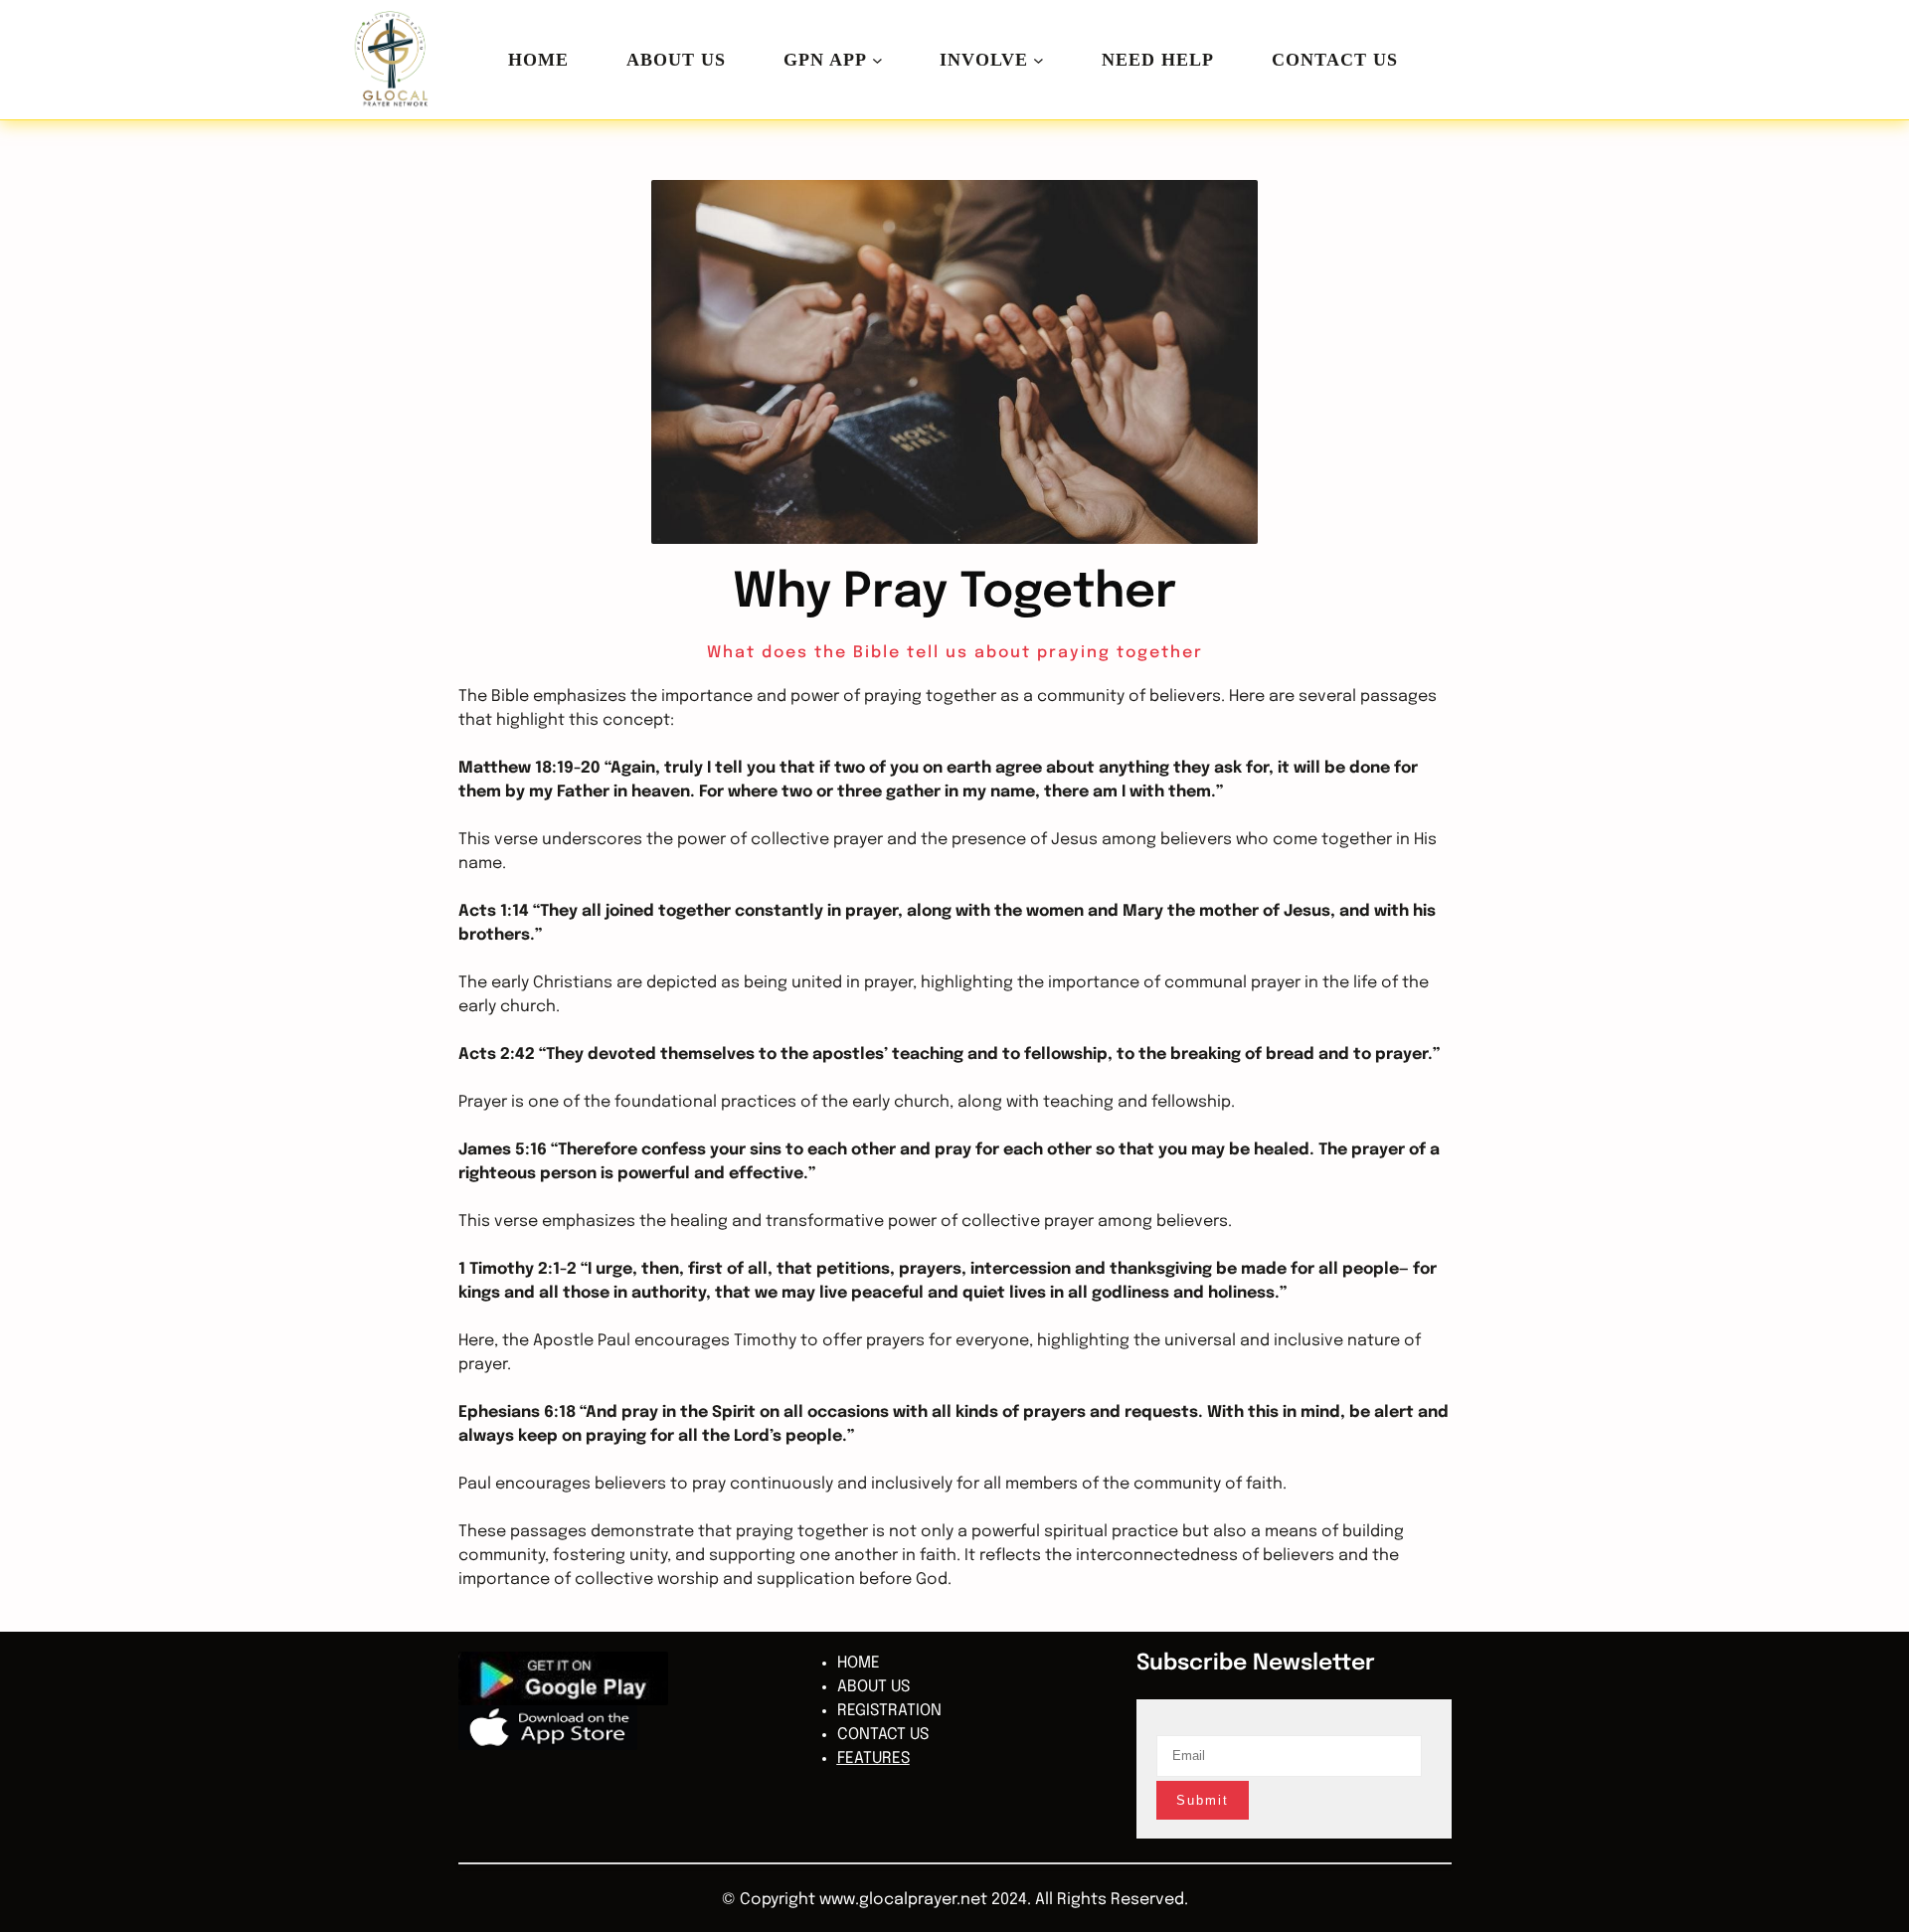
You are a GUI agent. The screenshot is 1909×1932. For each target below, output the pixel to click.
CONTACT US (883, 1735)
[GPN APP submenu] (877, 60)
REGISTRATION (889, 1711)
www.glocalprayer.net (903, 1900)
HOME (538, 60)
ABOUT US (873, 1687)
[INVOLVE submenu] (1039, 60)
